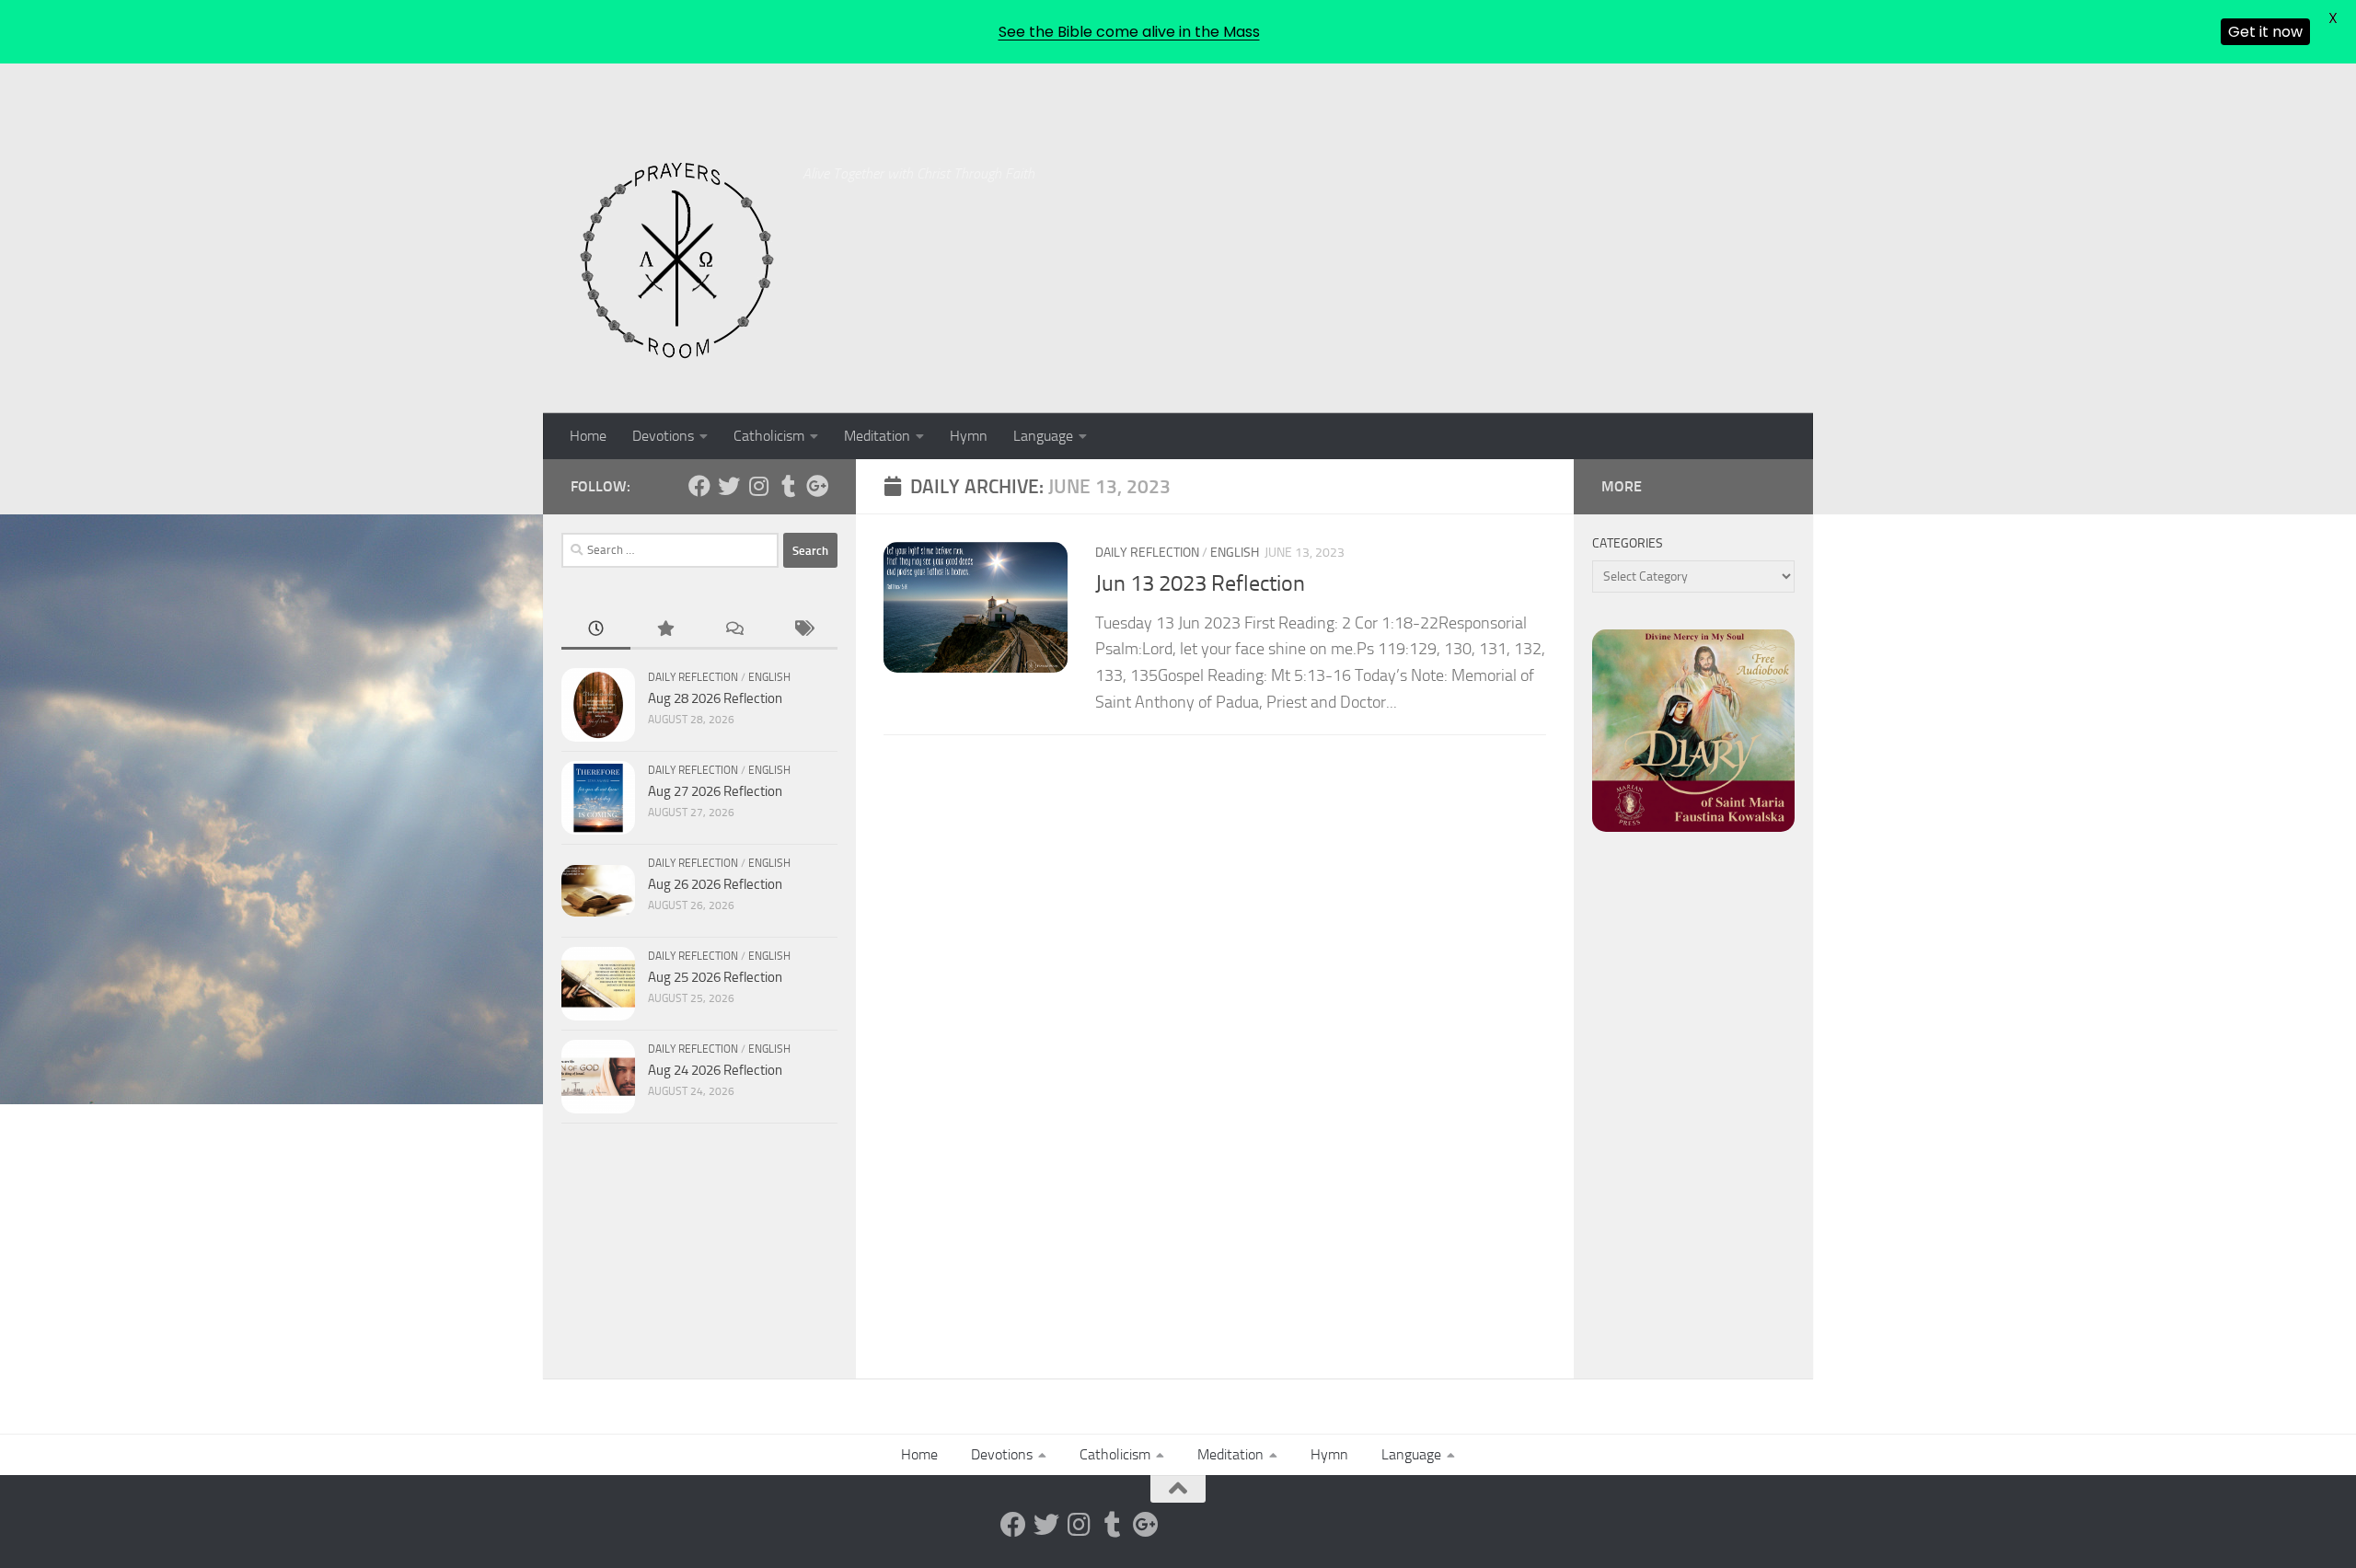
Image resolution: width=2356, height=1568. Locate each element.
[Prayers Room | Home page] (677, 261)
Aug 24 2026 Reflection (715, 1070)
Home (588, 436)
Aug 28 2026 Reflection (715, 698)
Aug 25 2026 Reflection (715, 977)
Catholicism (769, 436)
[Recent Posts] (596, 630)
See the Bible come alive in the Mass (1129, 32)
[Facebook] (699, 486)
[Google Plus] (817, 486)
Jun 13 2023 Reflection (1200, 583)
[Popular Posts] (665, 630)
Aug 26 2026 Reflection (715, 884)
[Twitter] (729, 486)
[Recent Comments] (734, 630)
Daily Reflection (1147, 553)
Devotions (663, 436)
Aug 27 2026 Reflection (715, 791)
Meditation (877, 436)
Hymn (969, 436)
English (1235, 553)
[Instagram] (758, 486)
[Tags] (803, 630)
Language (1043, 436)
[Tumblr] (788, 486)
